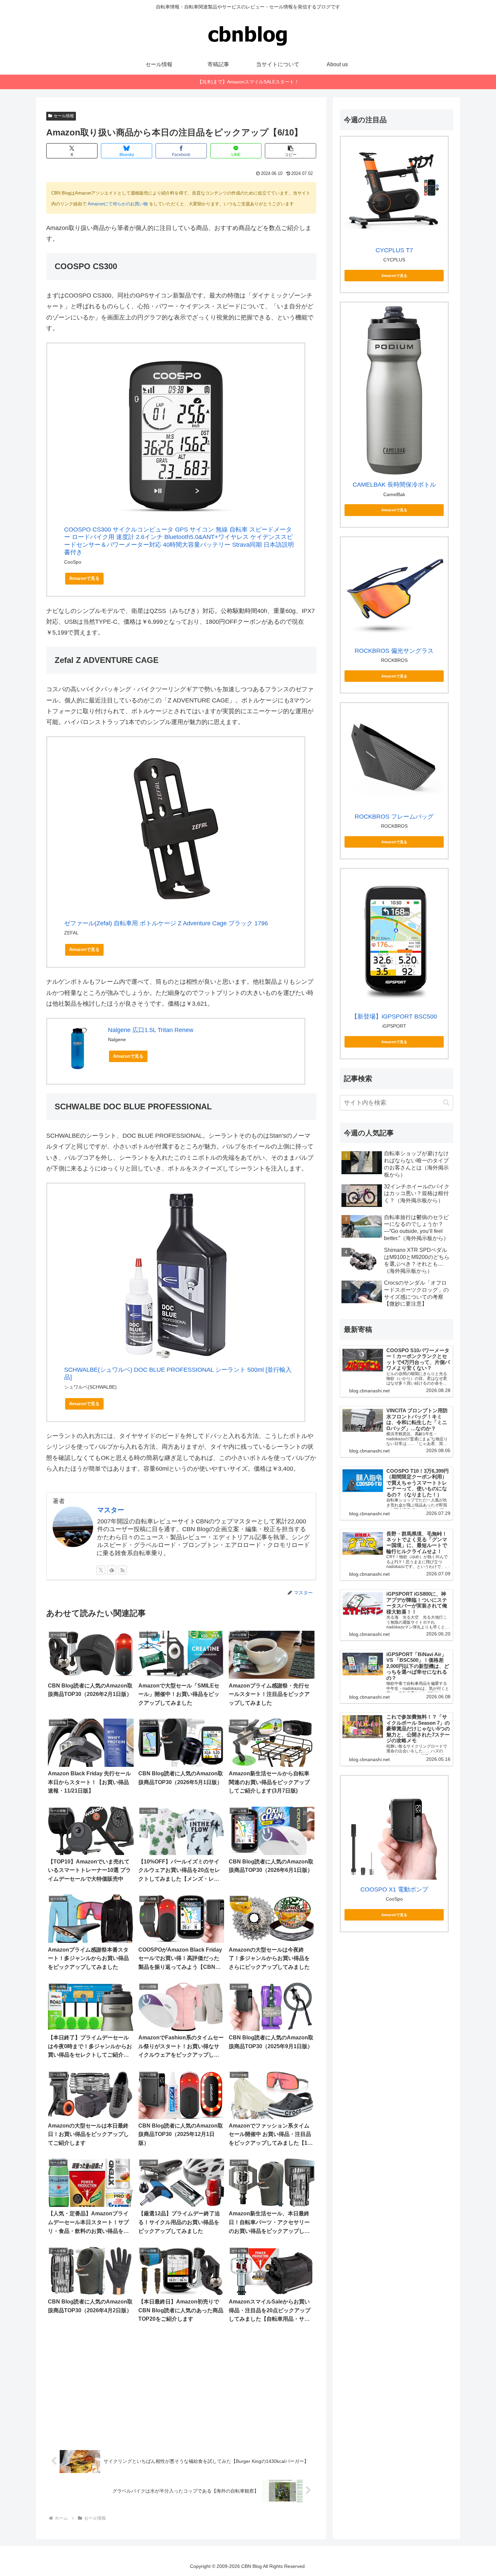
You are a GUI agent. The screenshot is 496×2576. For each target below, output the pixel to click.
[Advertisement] (181, 2387)
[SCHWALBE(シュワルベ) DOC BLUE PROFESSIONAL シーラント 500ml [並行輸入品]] (176, 1276)
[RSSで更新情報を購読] (122, 1570)
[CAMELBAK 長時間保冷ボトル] (394, 390)
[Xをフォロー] (101, 1570)
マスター (111, 1510)
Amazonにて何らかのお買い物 (118, 204)
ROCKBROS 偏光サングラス (394, 651)
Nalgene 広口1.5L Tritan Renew (151, 1030)
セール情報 (64, 116)
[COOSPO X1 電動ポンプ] (394, 1830)
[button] (291, 151)
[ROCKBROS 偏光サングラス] (394, 591)
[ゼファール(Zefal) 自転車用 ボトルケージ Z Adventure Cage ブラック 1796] (176, 829)
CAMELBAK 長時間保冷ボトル (394, 485)
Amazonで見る (84, 578)
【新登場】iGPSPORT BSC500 (394, 1016)
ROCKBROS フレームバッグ (394, 817)
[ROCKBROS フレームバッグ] (394, 757)
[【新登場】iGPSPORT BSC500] (394, 939)
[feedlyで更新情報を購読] (112, 1570)
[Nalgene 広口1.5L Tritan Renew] (78, 1048)
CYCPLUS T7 (394, 250)
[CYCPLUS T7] (394, 190)
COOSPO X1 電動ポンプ (394, 1889)
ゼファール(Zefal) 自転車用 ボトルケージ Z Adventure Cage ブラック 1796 (166, 923)
